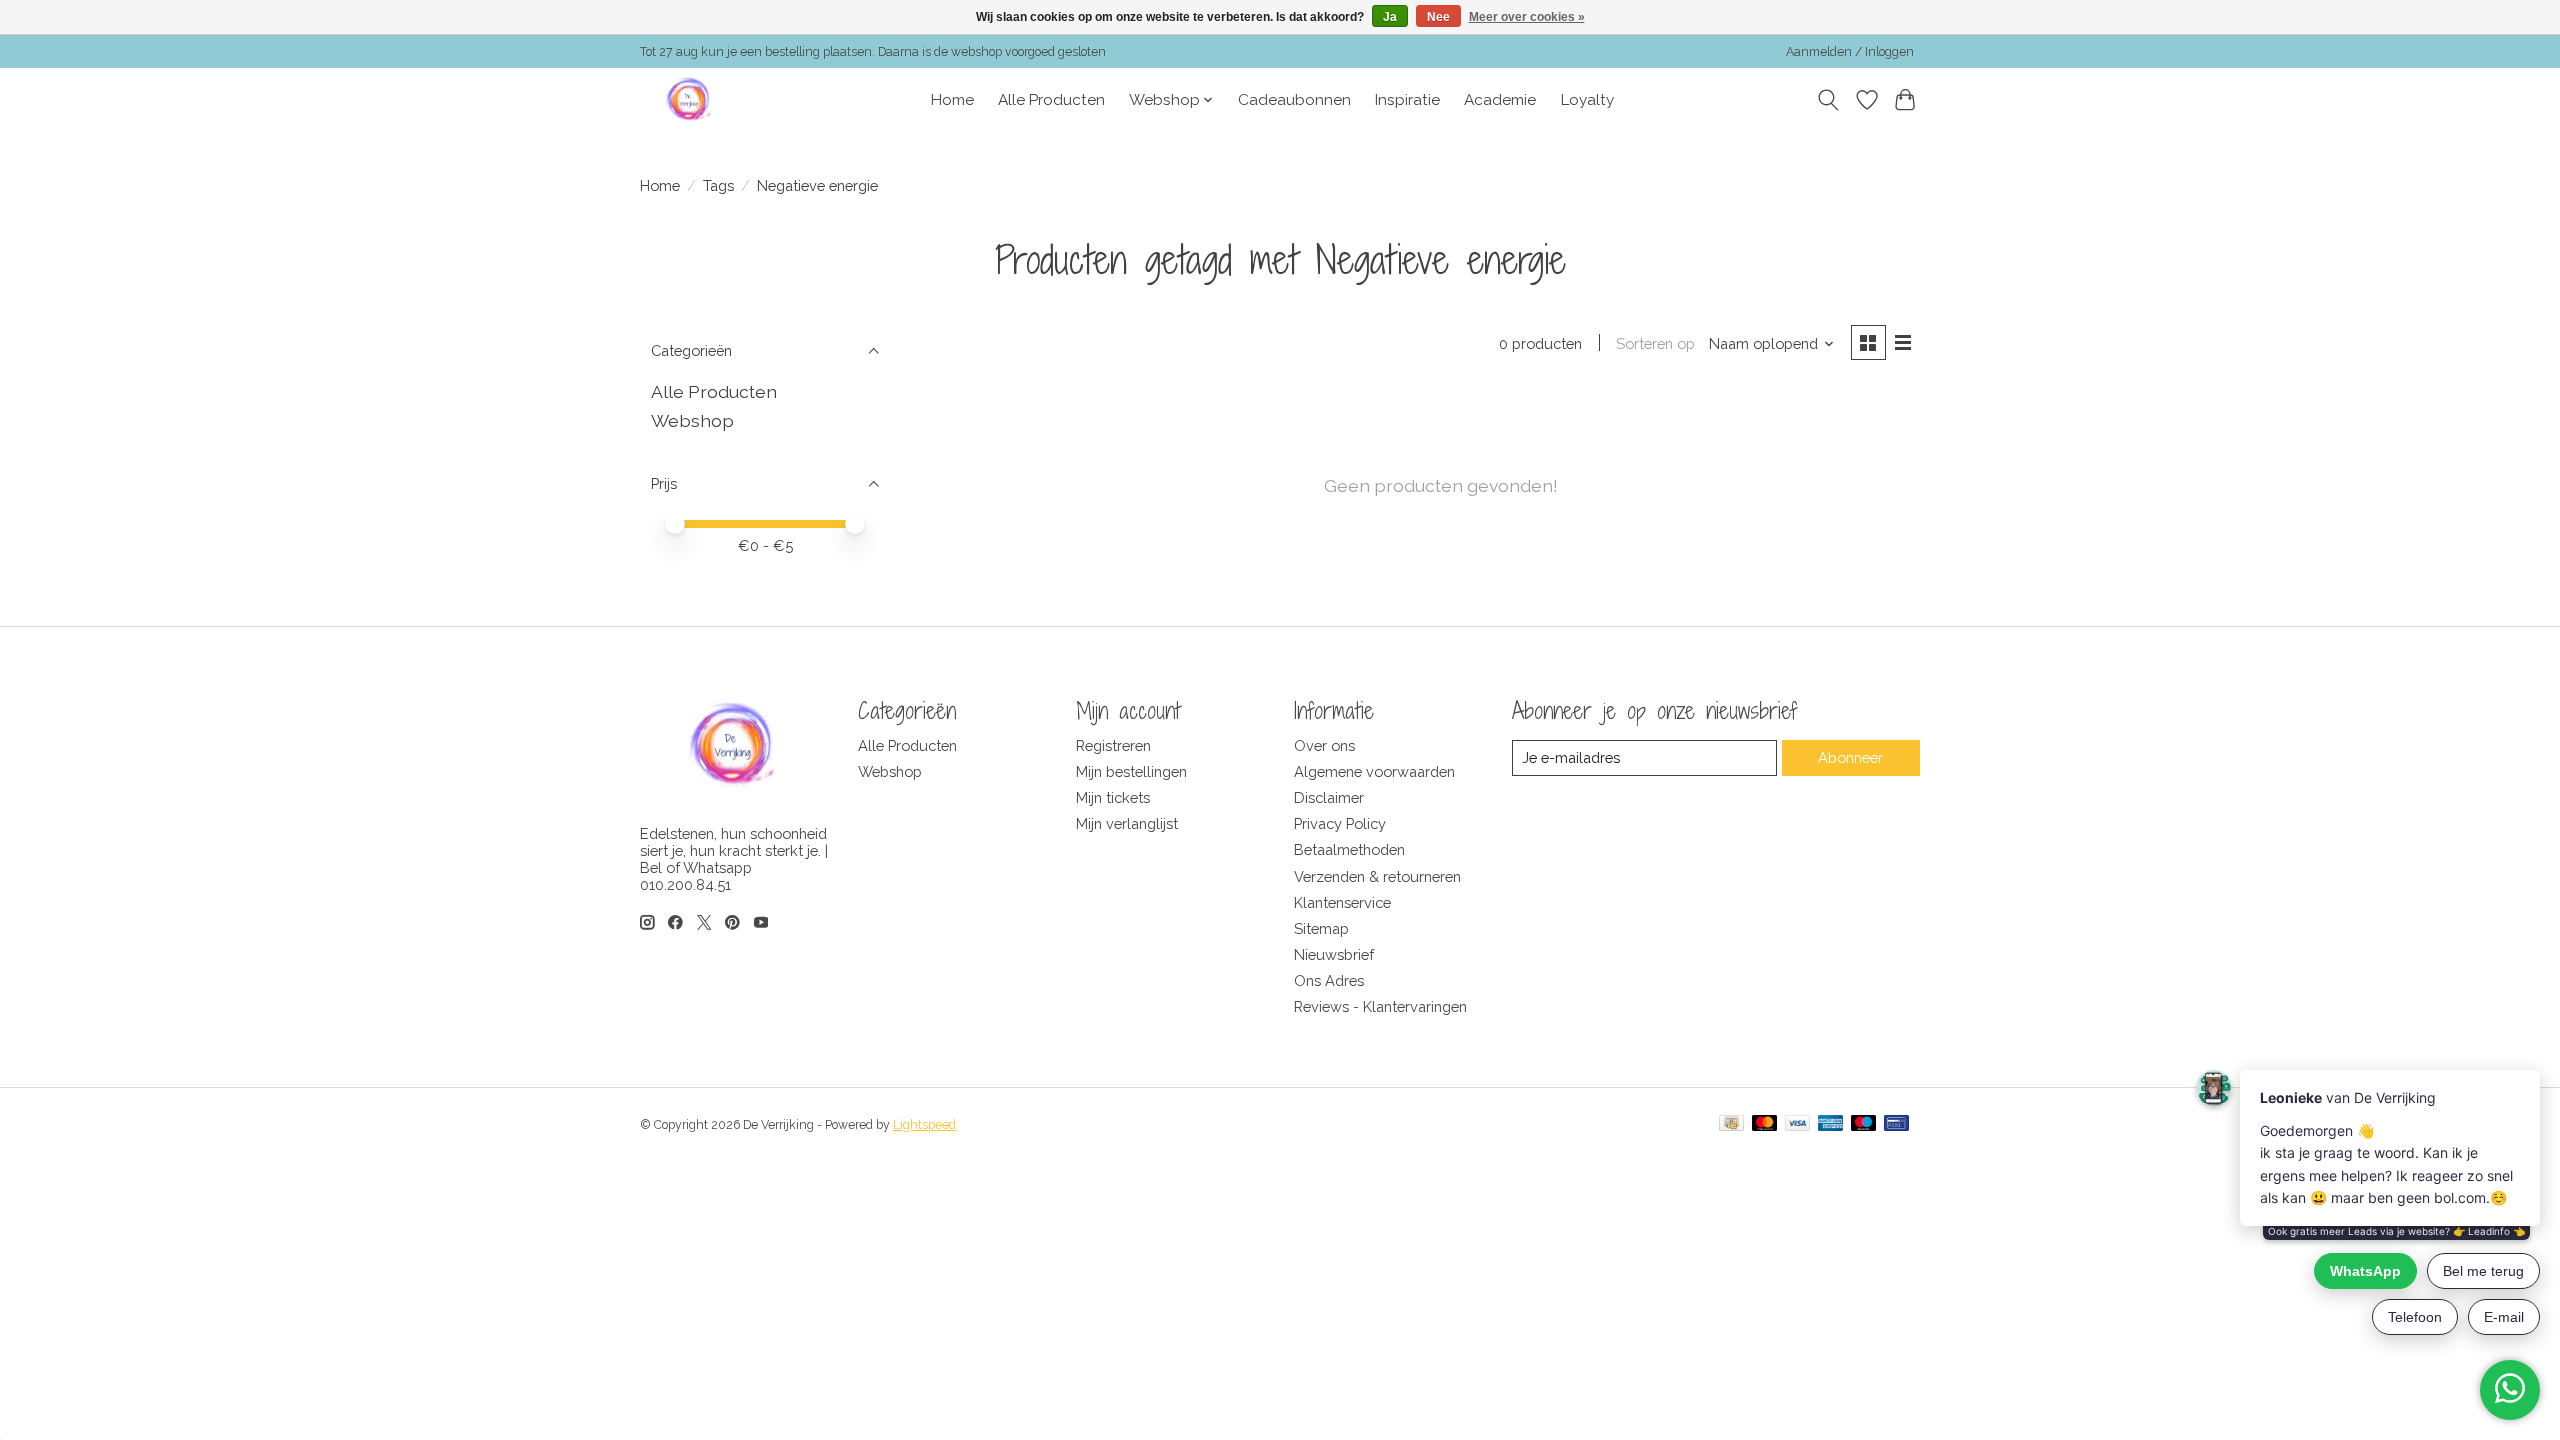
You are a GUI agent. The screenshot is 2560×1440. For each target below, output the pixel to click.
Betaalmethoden (1349, 849)
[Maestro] (1864, 1124)
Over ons (1324, 745)
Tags (718, 185)
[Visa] (1798, 1124)
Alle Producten (1051, 100)
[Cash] (1731, 1124)
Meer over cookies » (1527, 17)
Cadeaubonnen (1294, 100)
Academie (1500, 100)
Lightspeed (924, 1125)
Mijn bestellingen (1131, 771)
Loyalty (1587, 100)
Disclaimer (1329, 797)
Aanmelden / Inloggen (1850, 52)
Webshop (692, 420)
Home (952, 100)
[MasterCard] (1765, 1124)
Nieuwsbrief (1334, 954)
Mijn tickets (1113, 797)
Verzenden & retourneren (1377, 876)
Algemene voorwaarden (1374, 771)
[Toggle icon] (1828, 100)
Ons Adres (1329, 980)
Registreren (1113, 745)
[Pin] (1896, 1124)
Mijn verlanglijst (1127, 823)
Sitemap (1321, 928)
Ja (1390, 17)
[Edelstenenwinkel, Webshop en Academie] (690, 100)
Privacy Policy (1340, 823)
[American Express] (1831, 1124)
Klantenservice (1342, 902)
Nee (1438, 17)
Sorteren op (1655, 343)
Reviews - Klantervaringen (1380, 1006)
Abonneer (1850, 757)
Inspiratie (1407, 100)
